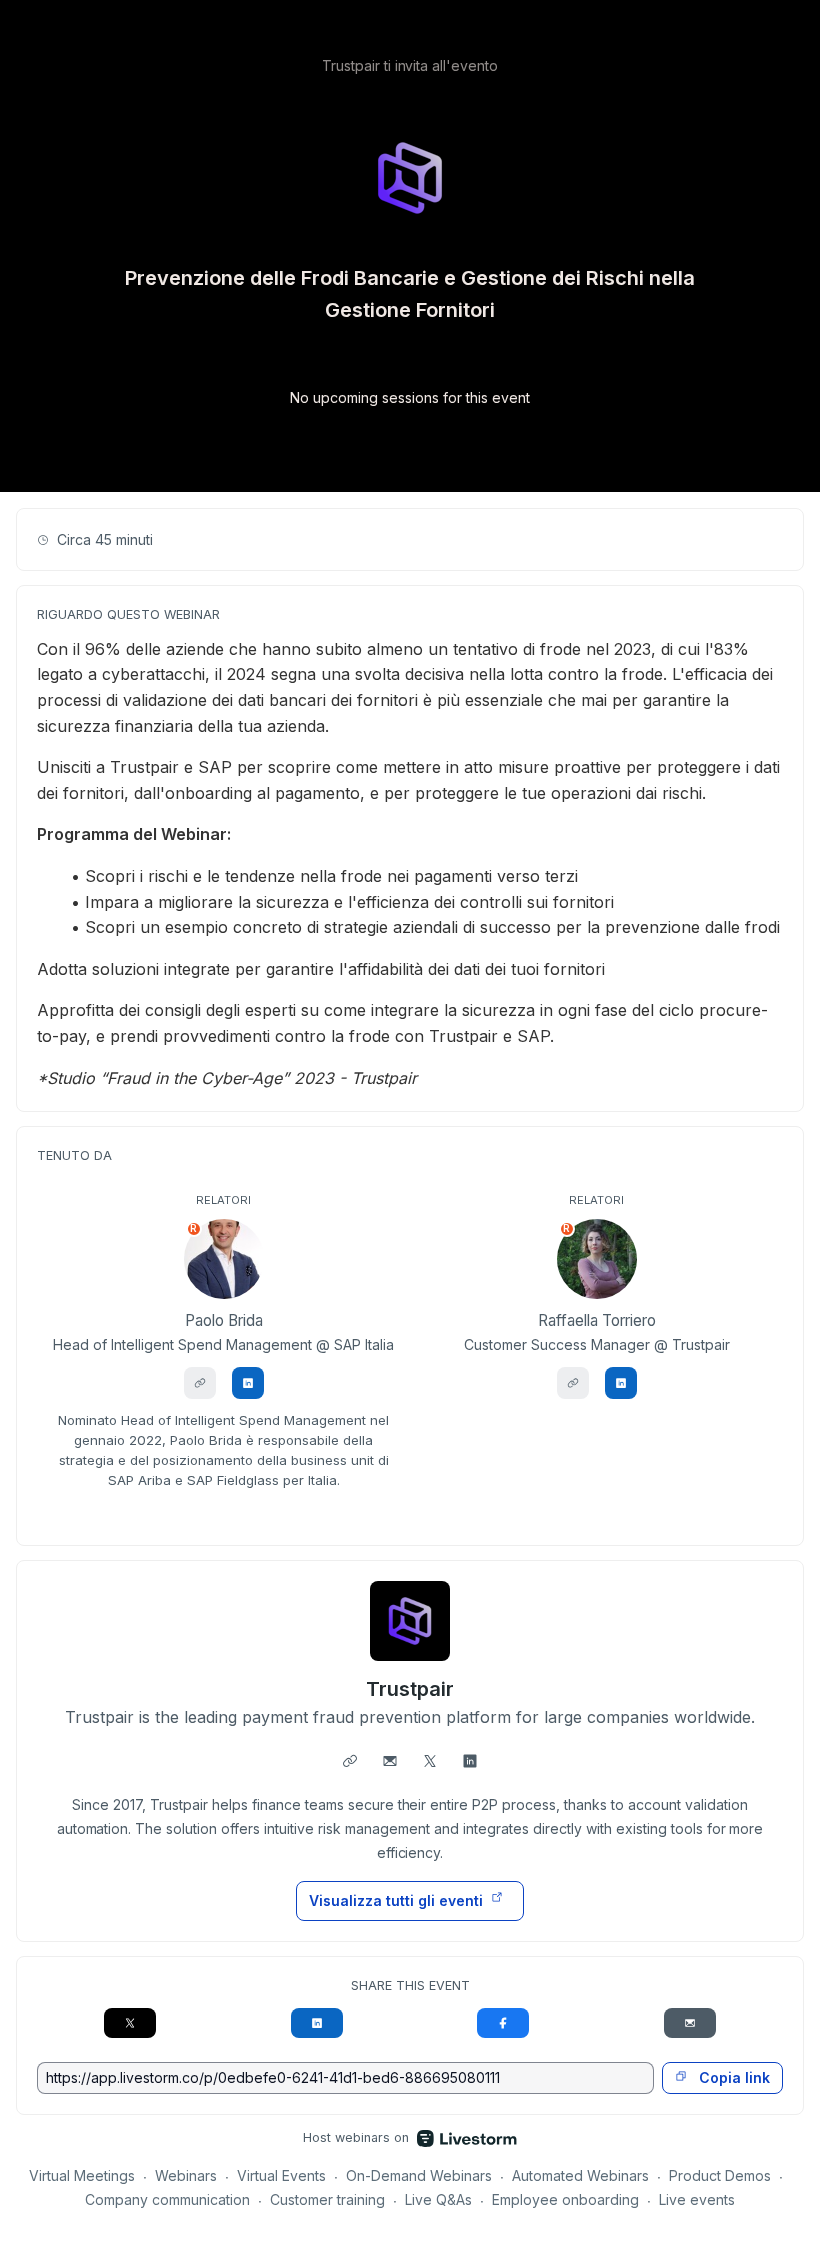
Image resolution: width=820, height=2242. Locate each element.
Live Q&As (438, 2199)
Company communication (167, 2199)
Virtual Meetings (82, 2175)
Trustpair (410, 1689)
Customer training (327, 2199)
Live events (697, 2199)
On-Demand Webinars (419, 2175)
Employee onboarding (565, 2199)
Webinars (186, 2175)
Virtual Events (281, 2175)
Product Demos (720, 2175)
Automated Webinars (580, 2175)
